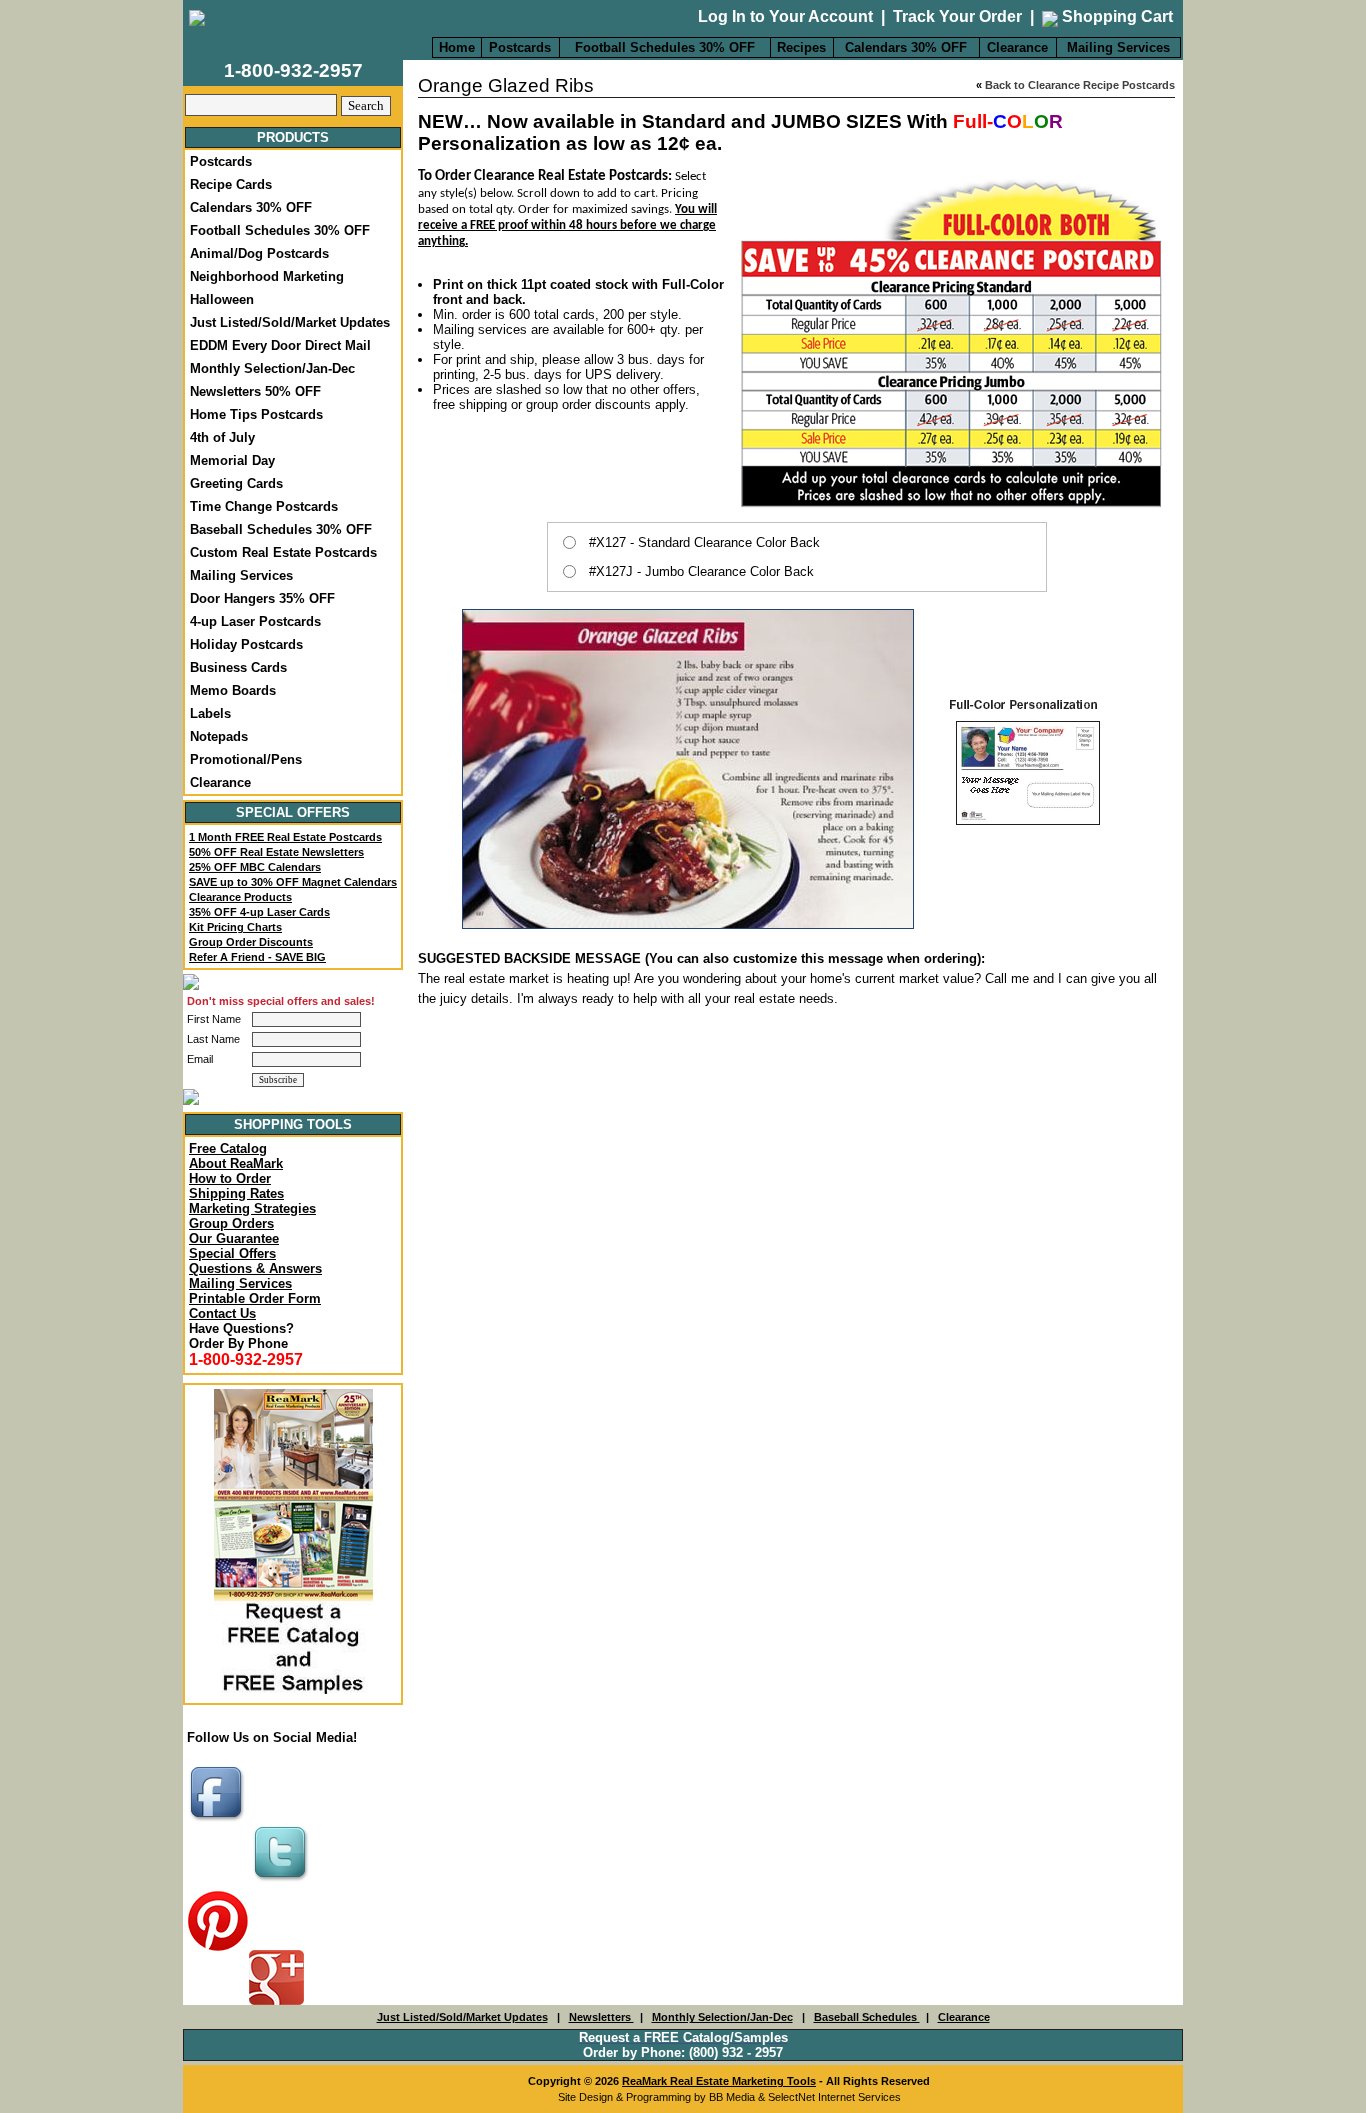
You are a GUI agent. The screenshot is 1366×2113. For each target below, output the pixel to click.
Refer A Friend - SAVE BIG (257, 957)
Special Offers (232, 1253)
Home (457, 47)
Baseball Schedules (867, 2017)
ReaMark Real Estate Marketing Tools (719, 2081)
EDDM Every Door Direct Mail (280, 345)
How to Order (230, 1178)
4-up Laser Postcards (255, 621)
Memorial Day (232, 460)
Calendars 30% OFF (906, 47)
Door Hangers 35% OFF (262, 598)
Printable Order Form (255, 1298)
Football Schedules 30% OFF (665, 47)
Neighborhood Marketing (267, 276)
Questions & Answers (255, 1268)
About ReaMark (236, 1163)
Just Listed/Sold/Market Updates (290, 322)
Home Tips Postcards (256, 414)
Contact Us (222, 1313)
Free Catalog (228, 1148)
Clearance (1017, 47)
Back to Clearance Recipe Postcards (1080, 85)
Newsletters (601, 2017)
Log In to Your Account (785, 16)
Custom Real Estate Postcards (283, 552)
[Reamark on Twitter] (283, 1882)
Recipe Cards (231, 184)
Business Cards (238, 667)
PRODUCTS (293, 137)
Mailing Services (1118, 47)
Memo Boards (233, 690)
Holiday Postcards (246, 644)
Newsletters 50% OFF (255, 391)
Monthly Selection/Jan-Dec (272, 368)
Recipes (801, 47)
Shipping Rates (236, 1193)
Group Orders (231, 1223)
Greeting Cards (236, 483)
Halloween (222, 299)
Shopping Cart (1115, 16)
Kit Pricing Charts (235, 927)
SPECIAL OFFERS (293, 812)
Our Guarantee (234, 1238)
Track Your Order (957, 16)
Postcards (520, 47)
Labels (210, 713)
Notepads (219, 736)
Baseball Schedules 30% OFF (281, 529)
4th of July (222, 437)
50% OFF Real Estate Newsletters (276, 852)
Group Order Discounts (251, 942)
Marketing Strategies (252, 1208)
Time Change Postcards (264, 506)
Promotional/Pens (246, 759)
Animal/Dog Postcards (259, 253)
